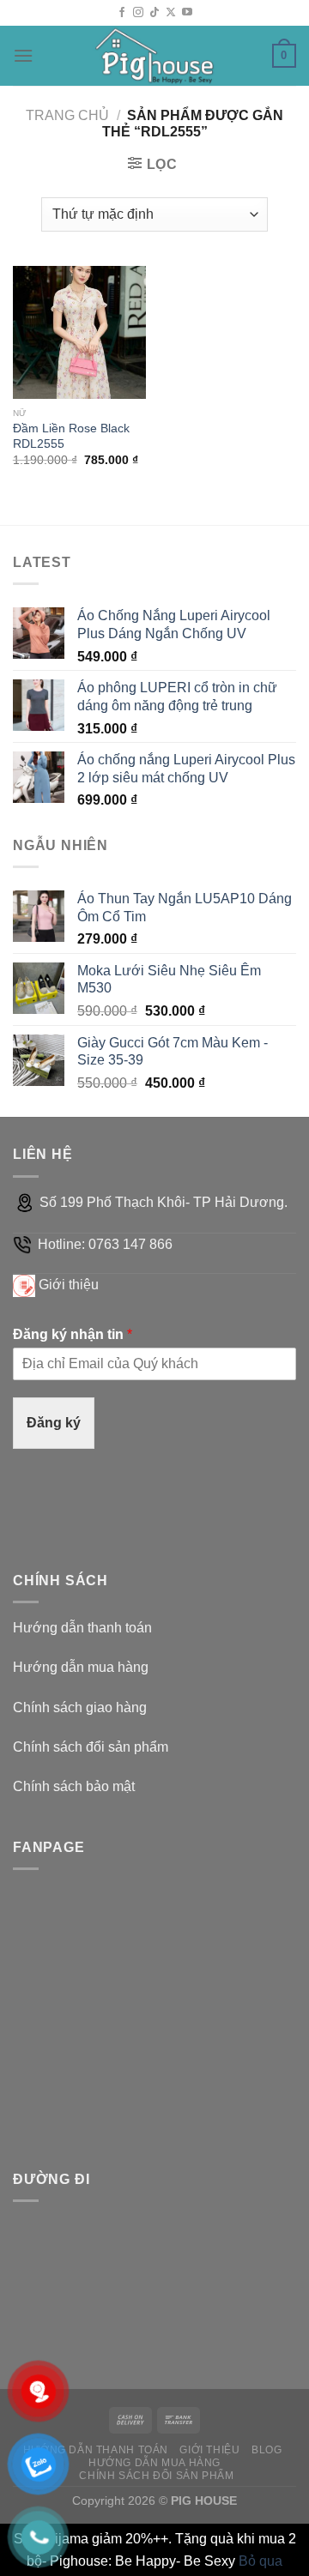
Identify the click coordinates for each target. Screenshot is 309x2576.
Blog (267, 2450)
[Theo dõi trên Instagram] (138, 13)
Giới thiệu (69, 1285)
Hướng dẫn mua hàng (81, 1667)
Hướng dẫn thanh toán (82, 1628)
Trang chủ (67, 115)
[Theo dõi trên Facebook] (122, 13)
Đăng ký (54, 1423)
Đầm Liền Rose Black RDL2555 (71, 436)
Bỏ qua (261, 2561)
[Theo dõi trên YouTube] (187, 13)
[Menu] (23, 55)
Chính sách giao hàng (80, 1707)
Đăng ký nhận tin (73, 1334)
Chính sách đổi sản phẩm (91, 1747)
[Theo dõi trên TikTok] (154, 13)
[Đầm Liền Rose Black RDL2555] (79, 332)
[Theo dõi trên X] (171, 13)
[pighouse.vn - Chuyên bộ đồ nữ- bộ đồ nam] (154, 56)
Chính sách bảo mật (74, 1786)
